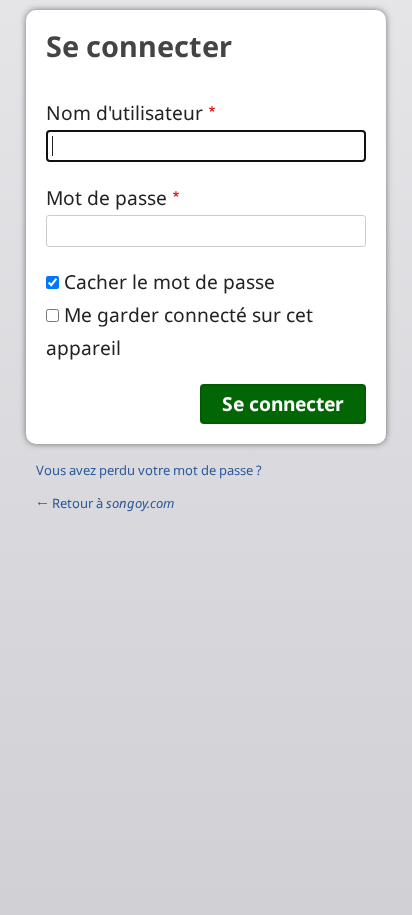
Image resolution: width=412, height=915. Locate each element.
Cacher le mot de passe (169, 281)
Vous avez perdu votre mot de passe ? (149, 470)
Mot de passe (106, 197)
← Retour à (105, 503)
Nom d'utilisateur (124, 112)
